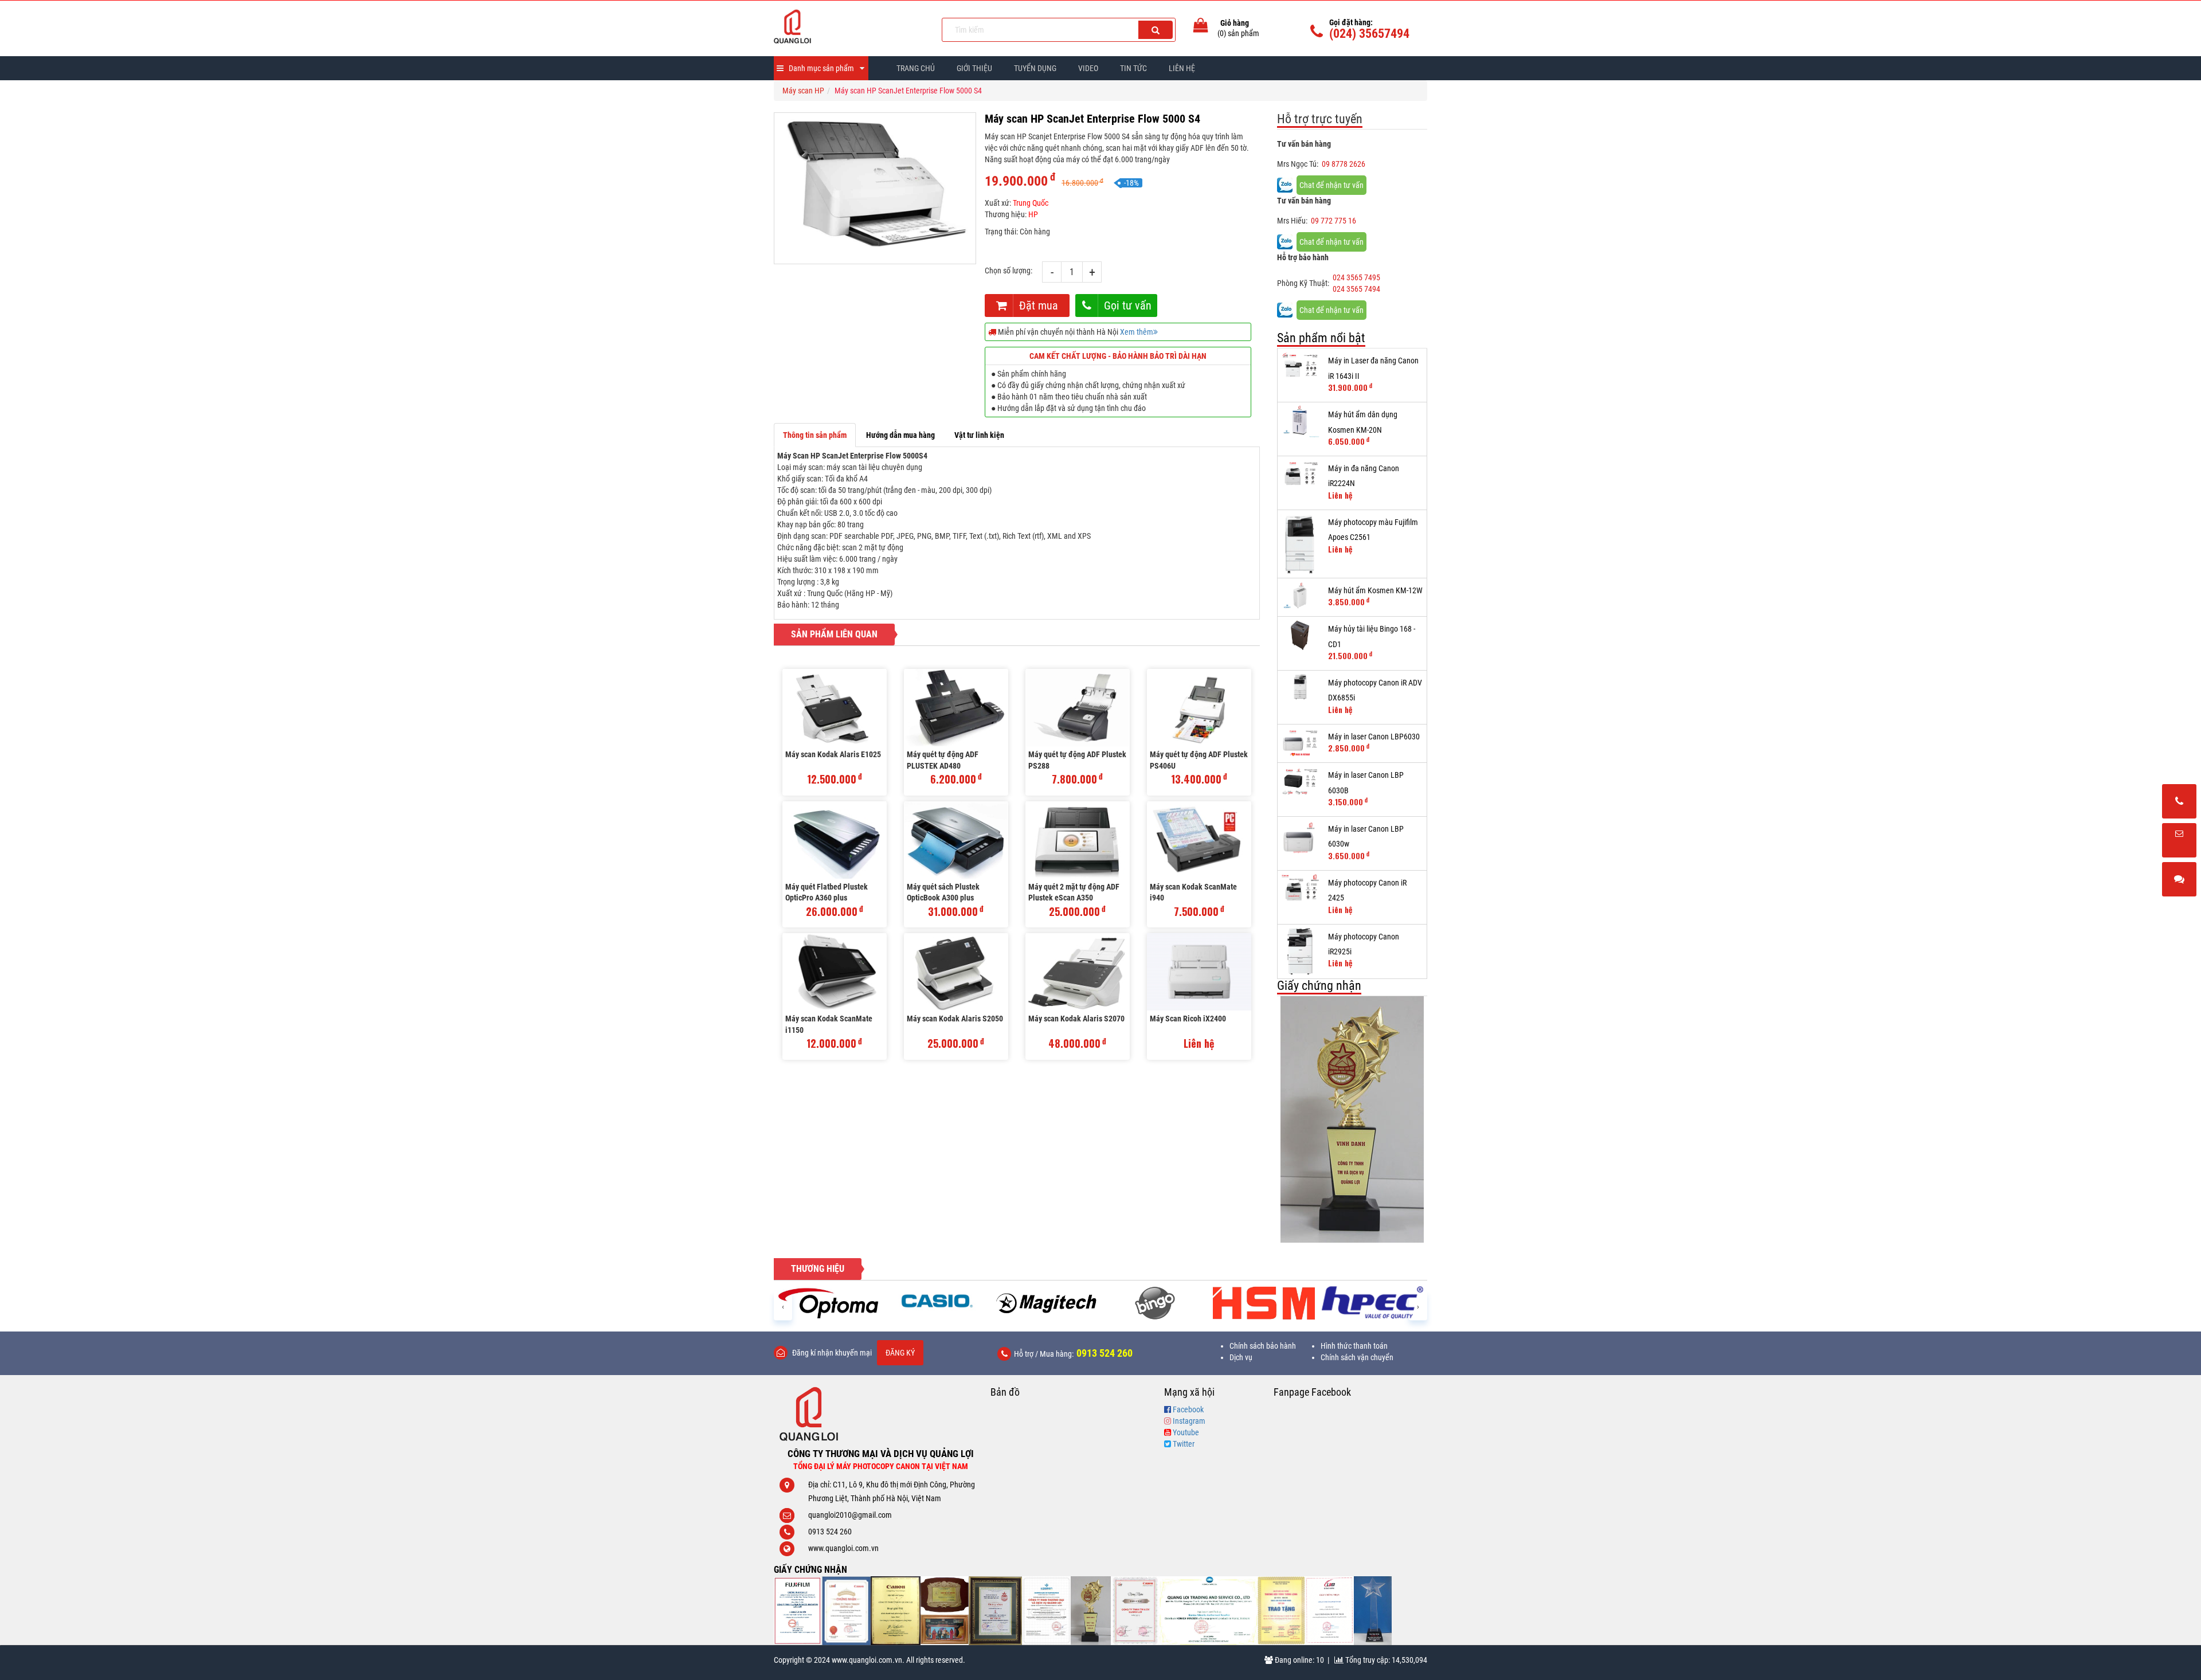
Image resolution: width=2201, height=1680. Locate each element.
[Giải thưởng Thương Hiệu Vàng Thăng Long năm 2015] (945, 1611)
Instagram (1189, 1421)
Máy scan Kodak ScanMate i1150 (829, 1024)
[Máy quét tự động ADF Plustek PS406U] (1199, 708)
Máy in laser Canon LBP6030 (1374, 737)
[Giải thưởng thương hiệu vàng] (1282, 1611)
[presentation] (783, 1306)
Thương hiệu (818, 1269)
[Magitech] (937, 1303)
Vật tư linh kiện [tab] (979, 435)
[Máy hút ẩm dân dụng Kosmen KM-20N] (1300, 421)
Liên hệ (1182, 68)
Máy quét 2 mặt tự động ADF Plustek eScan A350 (1074, 892)
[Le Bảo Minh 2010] (1330, 1611)
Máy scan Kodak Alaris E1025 (833, 754)
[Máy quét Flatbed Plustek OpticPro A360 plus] (835, 840)
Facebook (1188, 1409)
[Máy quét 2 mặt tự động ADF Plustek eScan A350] (1078, 840)
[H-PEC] (1264, 1303)
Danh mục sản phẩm (821, 68)
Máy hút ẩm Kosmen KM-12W (1375, 590)
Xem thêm (1137, 332)
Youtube (1186, 1432)
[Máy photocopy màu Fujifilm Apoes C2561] (1300, 544)
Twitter (1184, 1444)
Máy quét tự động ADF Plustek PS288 (1077, 760)
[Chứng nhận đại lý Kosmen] (1046, 1611)
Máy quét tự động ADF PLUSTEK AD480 (943, 760)
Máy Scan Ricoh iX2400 (1188, 1019)
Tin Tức (1133, 68)
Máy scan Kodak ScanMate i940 (1193, 892)
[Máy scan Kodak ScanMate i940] (1199, 840)
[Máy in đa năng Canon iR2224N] (1300, 475)
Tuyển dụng (1035, 68)
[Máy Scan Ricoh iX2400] (1199, 972)
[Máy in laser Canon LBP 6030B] (1300, 782)
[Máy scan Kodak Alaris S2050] (956, 972)
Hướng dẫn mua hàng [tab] (900, 435)
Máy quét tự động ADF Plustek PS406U (1199, 760)
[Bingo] (1046, 1303)
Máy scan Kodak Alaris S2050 (955, 1019)
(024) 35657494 (1369, 34)
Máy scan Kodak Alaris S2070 (1076, 1019)
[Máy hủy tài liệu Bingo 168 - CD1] (1300, 635)
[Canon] (1373, 1303)
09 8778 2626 (1344, 164)
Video (1088, 68)
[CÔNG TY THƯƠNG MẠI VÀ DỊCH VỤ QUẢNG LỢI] (849, 26)
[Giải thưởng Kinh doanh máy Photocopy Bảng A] (896, 1611)
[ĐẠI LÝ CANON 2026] (846, 1611)
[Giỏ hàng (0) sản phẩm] (1201, 28)
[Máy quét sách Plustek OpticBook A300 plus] (956, 840)
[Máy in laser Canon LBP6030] (1300, 743)
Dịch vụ (1241, 1357)
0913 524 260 (1105, 1353)
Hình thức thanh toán (1354, 1346)
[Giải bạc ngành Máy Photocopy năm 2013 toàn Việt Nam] (1352, 1103)
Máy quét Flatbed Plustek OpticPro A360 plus (827, 892)
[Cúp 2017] (1091, 1611)
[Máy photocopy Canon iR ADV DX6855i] (1300, 687)
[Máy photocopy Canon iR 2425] (1300, 890)
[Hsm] (1155, 1303)
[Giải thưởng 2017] (995, 1611)
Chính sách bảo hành (1263, 1346)
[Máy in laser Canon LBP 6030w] (1300, 837)
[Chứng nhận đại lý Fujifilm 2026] (798, 1611)
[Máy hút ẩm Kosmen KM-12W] (1300, 597)
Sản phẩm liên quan (834, 634)
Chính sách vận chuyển (1357, 1357)
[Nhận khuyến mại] (2179, 841)
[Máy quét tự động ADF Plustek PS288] (1078, 708)
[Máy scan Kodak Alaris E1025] (835, 708)
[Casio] (828, 1301)
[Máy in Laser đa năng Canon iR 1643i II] (1300, 367)
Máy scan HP (803, 91)
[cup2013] (1373, 1611)
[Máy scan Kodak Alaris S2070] (1078, 972)
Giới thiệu (974, 68)
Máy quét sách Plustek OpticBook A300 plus (943, 892)
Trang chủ (916, 68)
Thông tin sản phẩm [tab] (815, 435)
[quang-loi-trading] (1209, 1611)
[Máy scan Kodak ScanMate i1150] (835, 972)
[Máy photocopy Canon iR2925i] (1300, 951)
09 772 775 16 (1333, 221)
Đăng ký (900, 1353)
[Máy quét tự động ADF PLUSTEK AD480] (956, 708)
